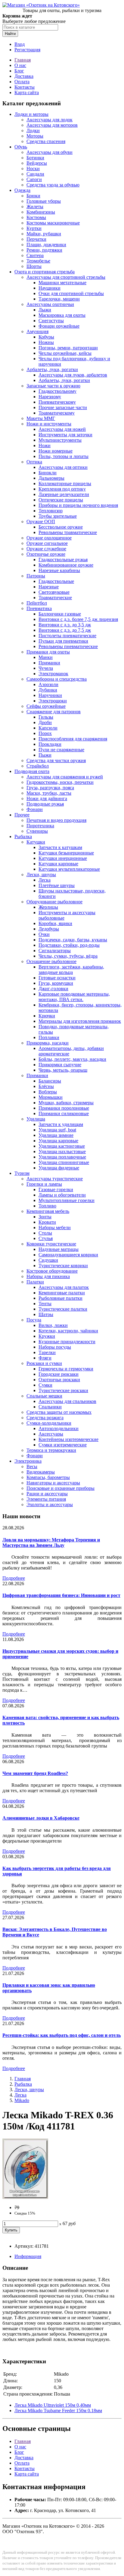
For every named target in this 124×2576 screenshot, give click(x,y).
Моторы (35, 136)
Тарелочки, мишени (59, 299)
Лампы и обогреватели (62, 1195)
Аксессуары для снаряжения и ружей (65, 777)
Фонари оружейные (59, 326)
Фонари (35, 809)
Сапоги (34, 179)
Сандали (35, 174)
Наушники (50, 288)
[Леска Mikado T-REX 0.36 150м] (25, 2197)
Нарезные (49, 587)
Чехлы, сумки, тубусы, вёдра (68, 956)
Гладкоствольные (56, 581)
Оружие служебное (46, 549)
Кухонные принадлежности (67, 1342)
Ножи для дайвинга (47, 798)
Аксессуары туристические (55, 1179)
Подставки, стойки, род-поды (69, 945)
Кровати (47, 1222)
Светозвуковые (54, 592)
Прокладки (50, 744)
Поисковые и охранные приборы (60, 1488)
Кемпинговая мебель (48, 1211)
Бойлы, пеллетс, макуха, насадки (72, 1059)
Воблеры (48, 1092)
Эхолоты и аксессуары (50, 1504)
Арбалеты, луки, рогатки (52, 369)
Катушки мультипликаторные (69, 869)
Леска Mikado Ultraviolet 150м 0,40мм (53, 2405)
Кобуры (46, 337)
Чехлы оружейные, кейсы (65, 353)
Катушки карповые (58, 864)
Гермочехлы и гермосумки (66, 1369)
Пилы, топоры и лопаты (64, 456)
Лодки (33, 130)
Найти (10, 34)
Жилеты (35, 207)
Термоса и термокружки (51, 1450)
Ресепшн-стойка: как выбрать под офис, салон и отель (62, 2035)
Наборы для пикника (48, 1276)
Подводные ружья (45, 804)
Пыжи (45, 755)
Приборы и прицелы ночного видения (78, 505)
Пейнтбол (37, 603)
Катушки (36, 842)
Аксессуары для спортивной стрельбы (66, 277)
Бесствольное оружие (61, 527)
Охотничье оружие (46, 554)
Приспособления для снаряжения (73, 739)
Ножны (46, 342)
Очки (44, 934)
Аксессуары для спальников (67, 1401)
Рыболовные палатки (60, 1298)
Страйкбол (38, 766)
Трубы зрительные (58, 516)
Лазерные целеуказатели (64, 494)
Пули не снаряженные (61, 750)
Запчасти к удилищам (61, 1124)
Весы (32, 1466)
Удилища (36, 1119)
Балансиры (50, 1081)
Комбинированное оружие (66, 565)
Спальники (50, 1407)
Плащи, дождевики (46, 245)
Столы (45, 1233)
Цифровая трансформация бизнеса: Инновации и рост (61, 1595)
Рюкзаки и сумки (44, 1363)
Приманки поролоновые (64, 1108)
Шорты (34, 266)
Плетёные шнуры (57, 885)
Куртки (34, 228)
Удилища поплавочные (62, 1157)
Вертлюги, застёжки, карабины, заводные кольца (71, 970)
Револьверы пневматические (68, 646)
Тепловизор (51, 511)
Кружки (47, 1336)
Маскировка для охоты (62, 315)
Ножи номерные (56, 451)
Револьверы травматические (68, 532)
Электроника (28, 1461)
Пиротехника (40, 826)
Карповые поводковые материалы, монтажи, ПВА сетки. (74, 997)
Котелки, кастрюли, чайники (68, 1331)
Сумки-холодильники (49, 1423)
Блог (19, 71)
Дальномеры (51, 478)
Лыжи (45, 310)
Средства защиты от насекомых (59, 1412)
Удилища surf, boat (57, 1130)
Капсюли (48, 728)
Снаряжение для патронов (54, 712)
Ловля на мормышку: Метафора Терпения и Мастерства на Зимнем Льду (51, 1542)
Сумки (45, 1385)
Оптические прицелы (61, 500)
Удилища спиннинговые (64, 1162)
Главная (23, 60)
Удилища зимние (56, 1135)
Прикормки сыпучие (60, 1065)
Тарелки (47, 1352)
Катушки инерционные (63, 858)
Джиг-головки (53, 989)
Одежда (22, 190)
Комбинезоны (41, 212)
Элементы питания (46, 1499)
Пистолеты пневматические (67, 636)
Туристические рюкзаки (63, 1390)
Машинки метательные (62, 283)
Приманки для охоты (48, 652)
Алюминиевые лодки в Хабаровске (41, 1818)
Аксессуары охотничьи (50, 304)
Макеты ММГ (41, 418)
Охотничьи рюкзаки (59, 1380)
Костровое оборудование (52, 1271)
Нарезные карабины (59, 570)
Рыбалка (23, 836)
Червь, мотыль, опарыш (63, 1070)
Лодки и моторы (31, 114)
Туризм (22, 1173)
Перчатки (36, 239)
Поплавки (49, 1037)
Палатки (35, 1282)
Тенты (45, 1304)
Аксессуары (51, 1434)
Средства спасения (46, 141)
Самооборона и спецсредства (57, 679)
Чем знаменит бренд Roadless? (35, 1773)
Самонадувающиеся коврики (68, 1255)
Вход (20, 44)
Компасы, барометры (48, 1477)
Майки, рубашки (44, 234)
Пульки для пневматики (63, 641)
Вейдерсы (37, 163)
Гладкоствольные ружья (63, 560)
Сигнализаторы (55, 951)
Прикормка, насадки (48, 1043)
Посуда (34, 1320)
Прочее (22, 815)
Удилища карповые (58, 1141)
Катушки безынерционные (66, 853)
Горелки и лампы (44, 1184)
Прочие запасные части (63, 407)
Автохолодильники (59, 1428)
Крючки (47, 1016)
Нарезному (50, 397)
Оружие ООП (41, 522)
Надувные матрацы (59, 1249)
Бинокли (48, 473)
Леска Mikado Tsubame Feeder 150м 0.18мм (58, 2411)
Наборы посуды (55, 1347)
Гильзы (46, 717)
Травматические (55, 598)
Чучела (46, 668)
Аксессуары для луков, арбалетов (73, 375)
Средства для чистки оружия (56, 760)
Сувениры (37, 831)
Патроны (36, 576)
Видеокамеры (41, 1472)
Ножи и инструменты (49, 424)
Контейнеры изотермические (68, 1439)
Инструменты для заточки (65, 435)
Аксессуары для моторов (52, 125)
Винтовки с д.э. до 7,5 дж (65, 630)
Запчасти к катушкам (60, 847)
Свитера (35, 255)
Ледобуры (49, 929)
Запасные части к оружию (53, 386)
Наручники (50, 695)
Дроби (45, 722)
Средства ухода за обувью (53, 185)
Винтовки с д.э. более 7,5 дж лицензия (78, 619)
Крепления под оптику (62, 489)
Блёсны (46, 1086)
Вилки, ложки (53, 1325)
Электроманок (53, 674)
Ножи (45, 445)
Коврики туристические (51, 1244)
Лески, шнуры (41, 875)
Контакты (25, 87)
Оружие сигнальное (47, 543)
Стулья (46, 1238)
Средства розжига (45, 1418)
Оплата (22, 82)
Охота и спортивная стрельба (45, 272)
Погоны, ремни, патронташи (68, 348)
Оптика (34, 462)
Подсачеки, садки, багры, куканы (73, 940)
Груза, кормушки (56, 983)
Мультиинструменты (60, 440)
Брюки (33, 196)
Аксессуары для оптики (63, 467)
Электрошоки (53, 701)
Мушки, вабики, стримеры (66, 1103)
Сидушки (48, 1260)
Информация (28, 2256)
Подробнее (14, 1578)
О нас (20, 65)
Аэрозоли (48, 684)
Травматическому (57, 413)
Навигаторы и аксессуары (53, 1483)
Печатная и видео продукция (56, 820)
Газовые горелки (56, 1189)
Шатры (46, 1314)
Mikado (22, 2100)
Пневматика (39, 608)
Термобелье (38, 261)
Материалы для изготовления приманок (80, 1021)
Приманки (49, 663)
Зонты (45, 1217)
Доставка (24, 76)
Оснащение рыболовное (51, 961)
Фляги (45, 1358)
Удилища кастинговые (62, 1146)
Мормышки (51, 1097)
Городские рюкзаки (59, 1374)
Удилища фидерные (59, 1168)
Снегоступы (51, 321)
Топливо (47, 1206)
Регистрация (27, 50)
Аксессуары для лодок (50, 120)
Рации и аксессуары (47, 1494)
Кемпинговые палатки (62, 1293)
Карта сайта (27, 92)
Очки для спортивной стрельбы (71, 293)
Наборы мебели (55, 1228)
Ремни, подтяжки (44, 250)
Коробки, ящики (55, 923)
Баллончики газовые (60, 614)
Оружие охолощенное (49, 538)
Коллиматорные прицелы (65, 483)
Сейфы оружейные (46, 706)
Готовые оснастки (57, 978)
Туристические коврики (63, 1266)
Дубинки (48, 690)
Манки (46, 657)
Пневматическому (57, 402)
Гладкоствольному (57, 391)
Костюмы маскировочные (53, 223)
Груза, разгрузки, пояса (50, 788)
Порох (45, 733)
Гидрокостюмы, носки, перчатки (60, 782)
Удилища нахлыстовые (62, 1151)
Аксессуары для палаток (64, 1287)
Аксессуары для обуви (50, 152)
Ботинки (35, 158)
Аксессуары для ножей (62, 429)
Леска (45, 880)
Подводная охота (32, 771)
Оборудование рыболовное (54, 902)
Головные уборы (44, 201)
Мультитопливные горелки (67, 1200)
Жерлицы (48, 907)
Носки (33, 169)
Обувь (21, 147)
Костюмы (36, 217)
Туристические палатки (63, 1309)
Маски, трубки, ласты (49, 793)
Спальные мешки (44, 1396)
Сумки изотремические (63, 1445)
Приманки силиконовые (64, 1113)
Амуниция (37, 331)
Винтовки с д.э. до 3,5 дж (65, 625)
